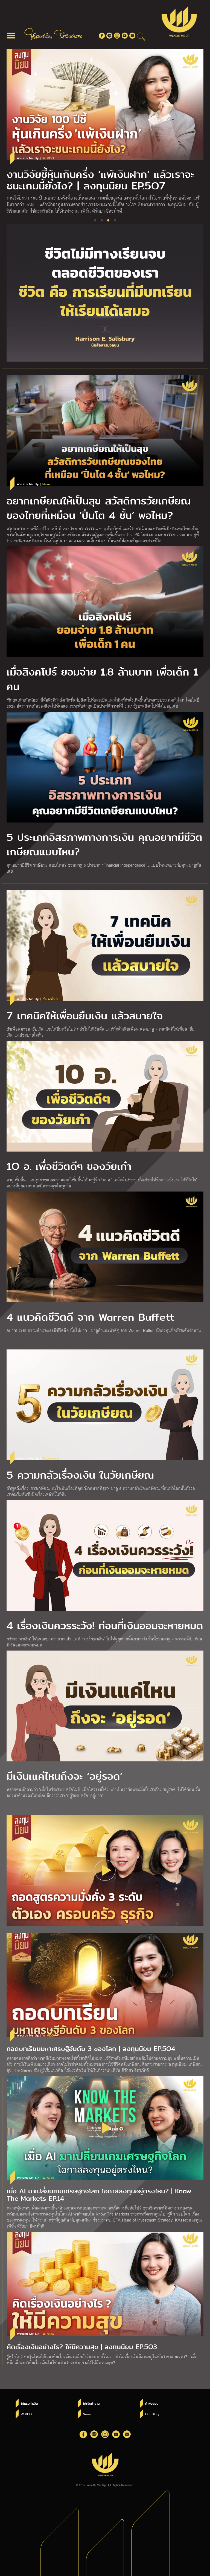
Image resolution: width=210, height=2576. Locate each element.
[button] (95, 220)
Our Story (152, 2414)
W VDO (26, 2414)
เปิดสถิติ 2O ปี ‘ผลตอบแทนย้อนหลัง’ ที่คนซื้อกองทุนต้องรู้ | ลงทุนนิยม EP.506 (99, 180)
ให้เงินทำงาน (91, 2404)
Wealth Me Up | (35, 158)
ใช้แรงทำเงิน (29, 2404)
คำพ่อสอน (152, 2404)
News (87, 2414)
